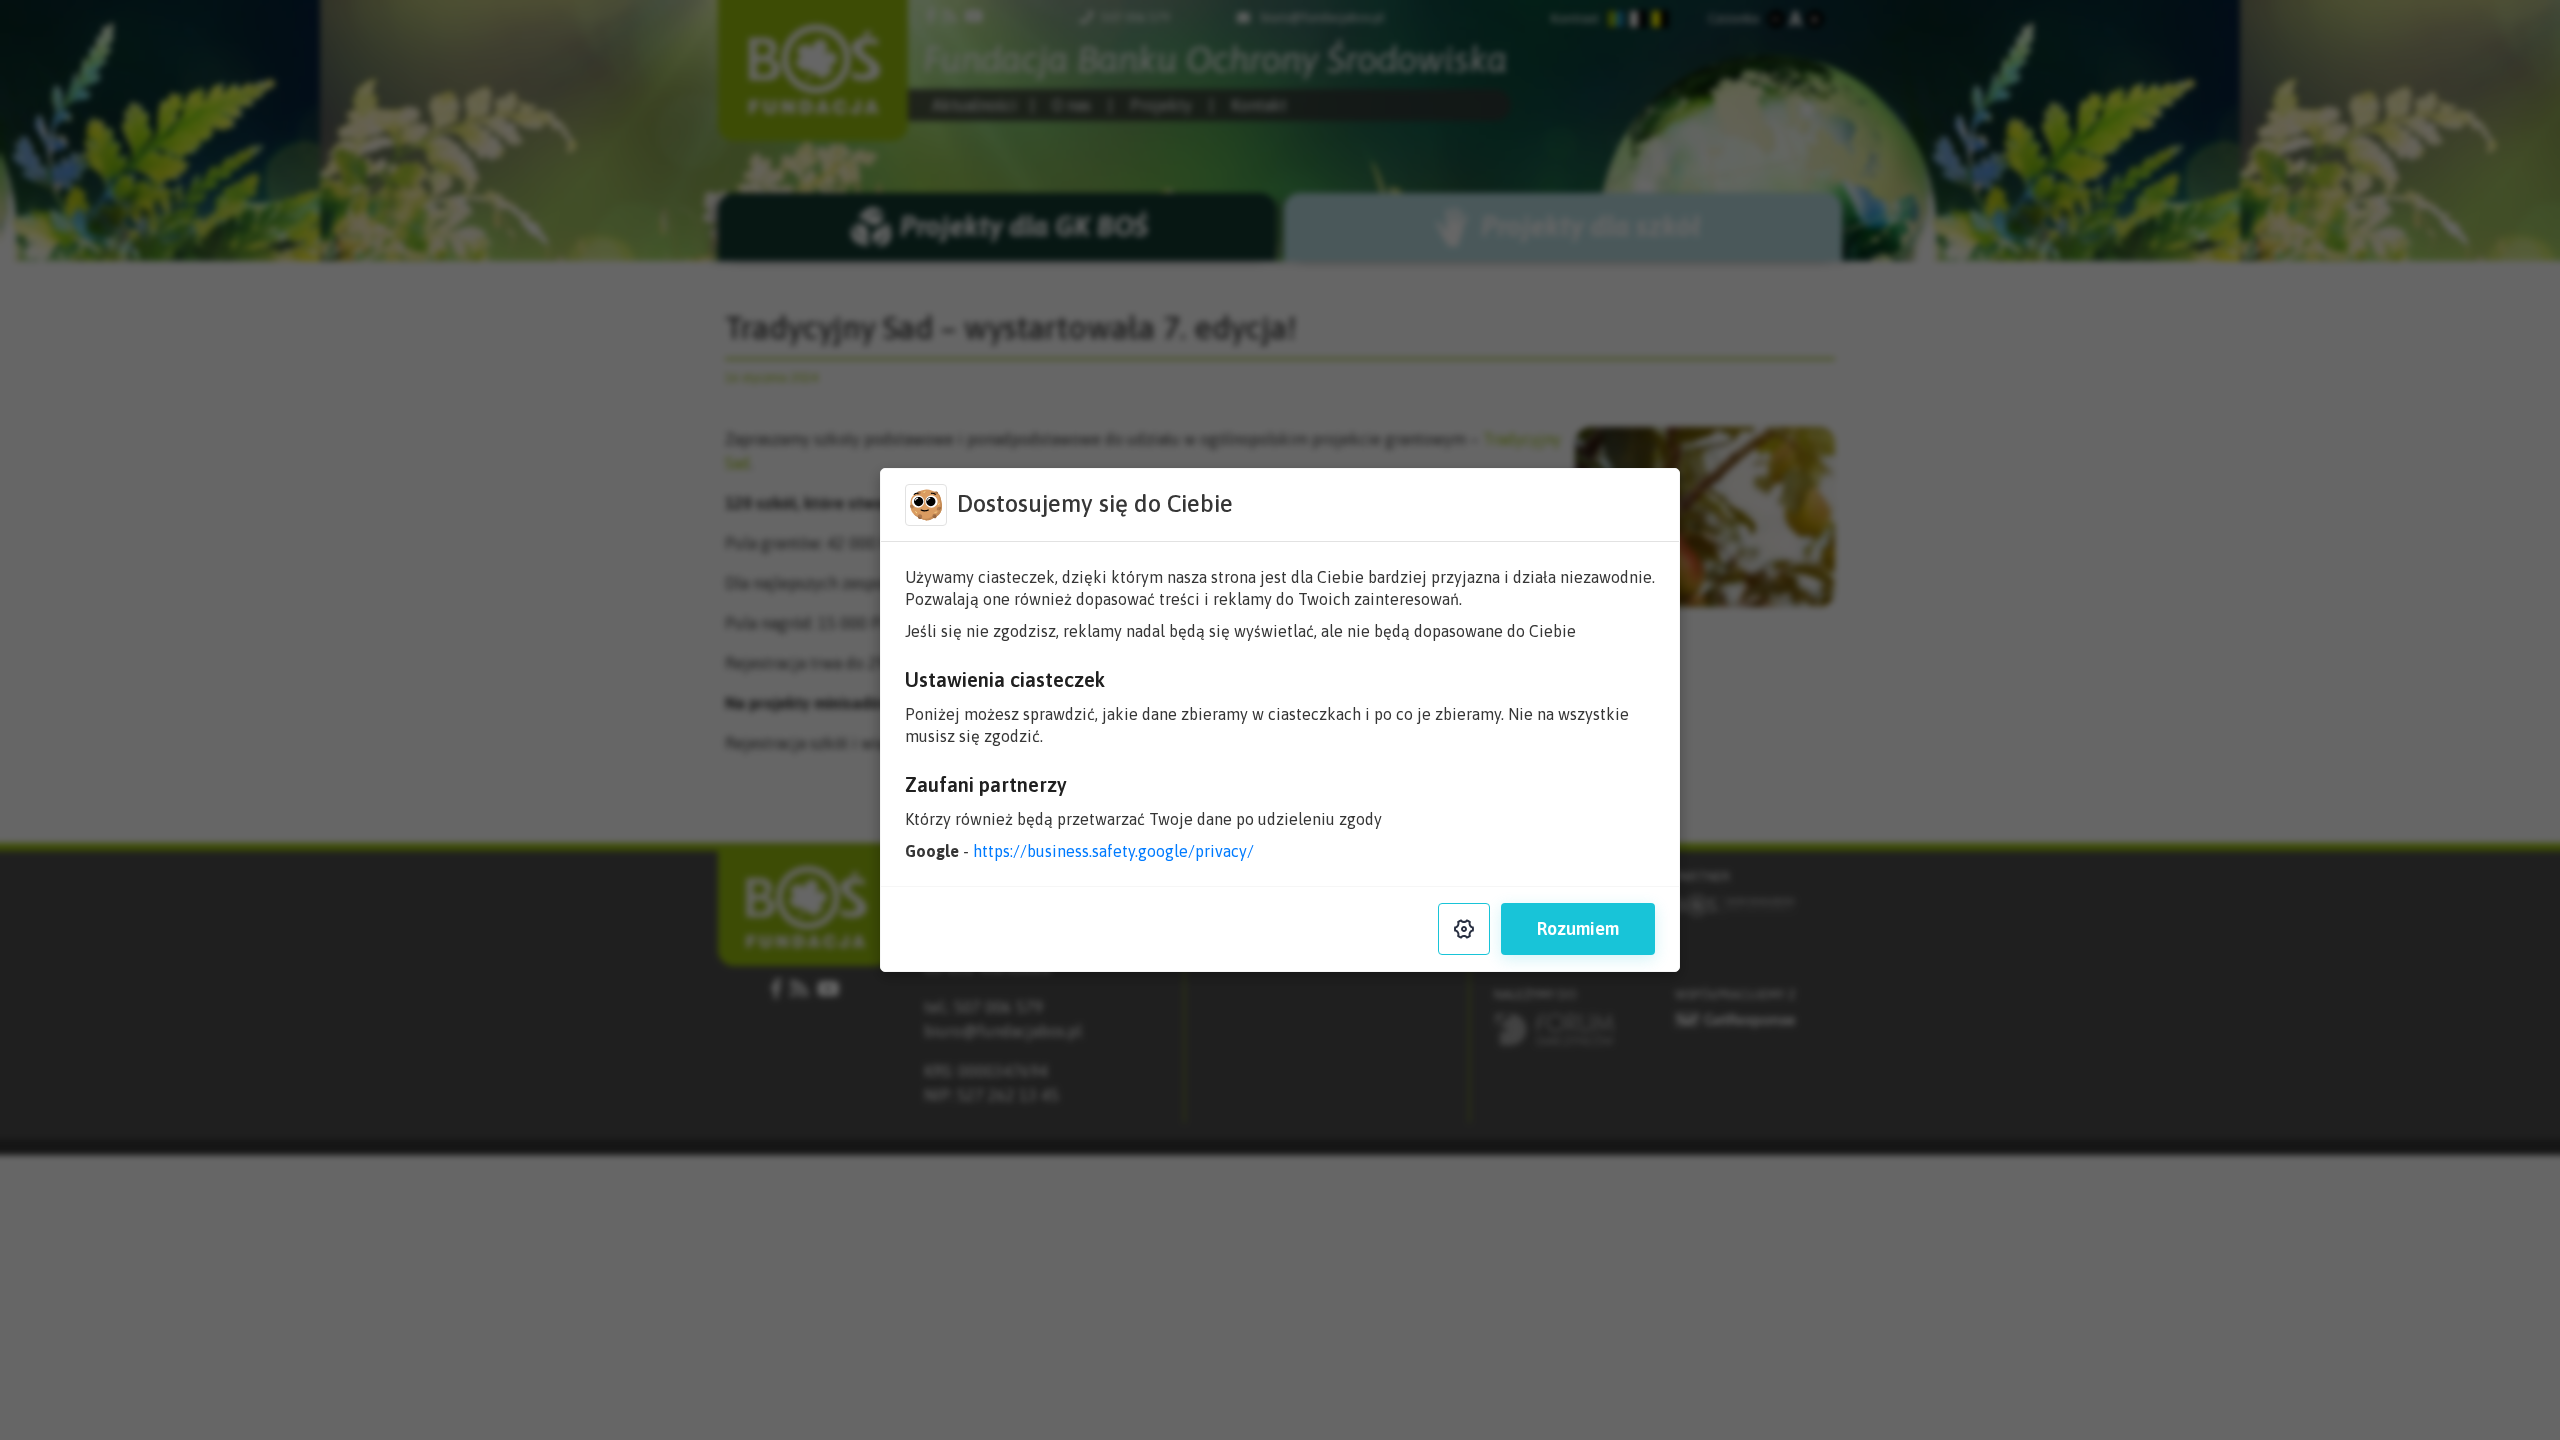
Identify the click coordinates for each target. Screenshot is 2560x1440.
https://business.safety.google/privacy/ (1113, 851)
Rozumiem (1578, 928)
